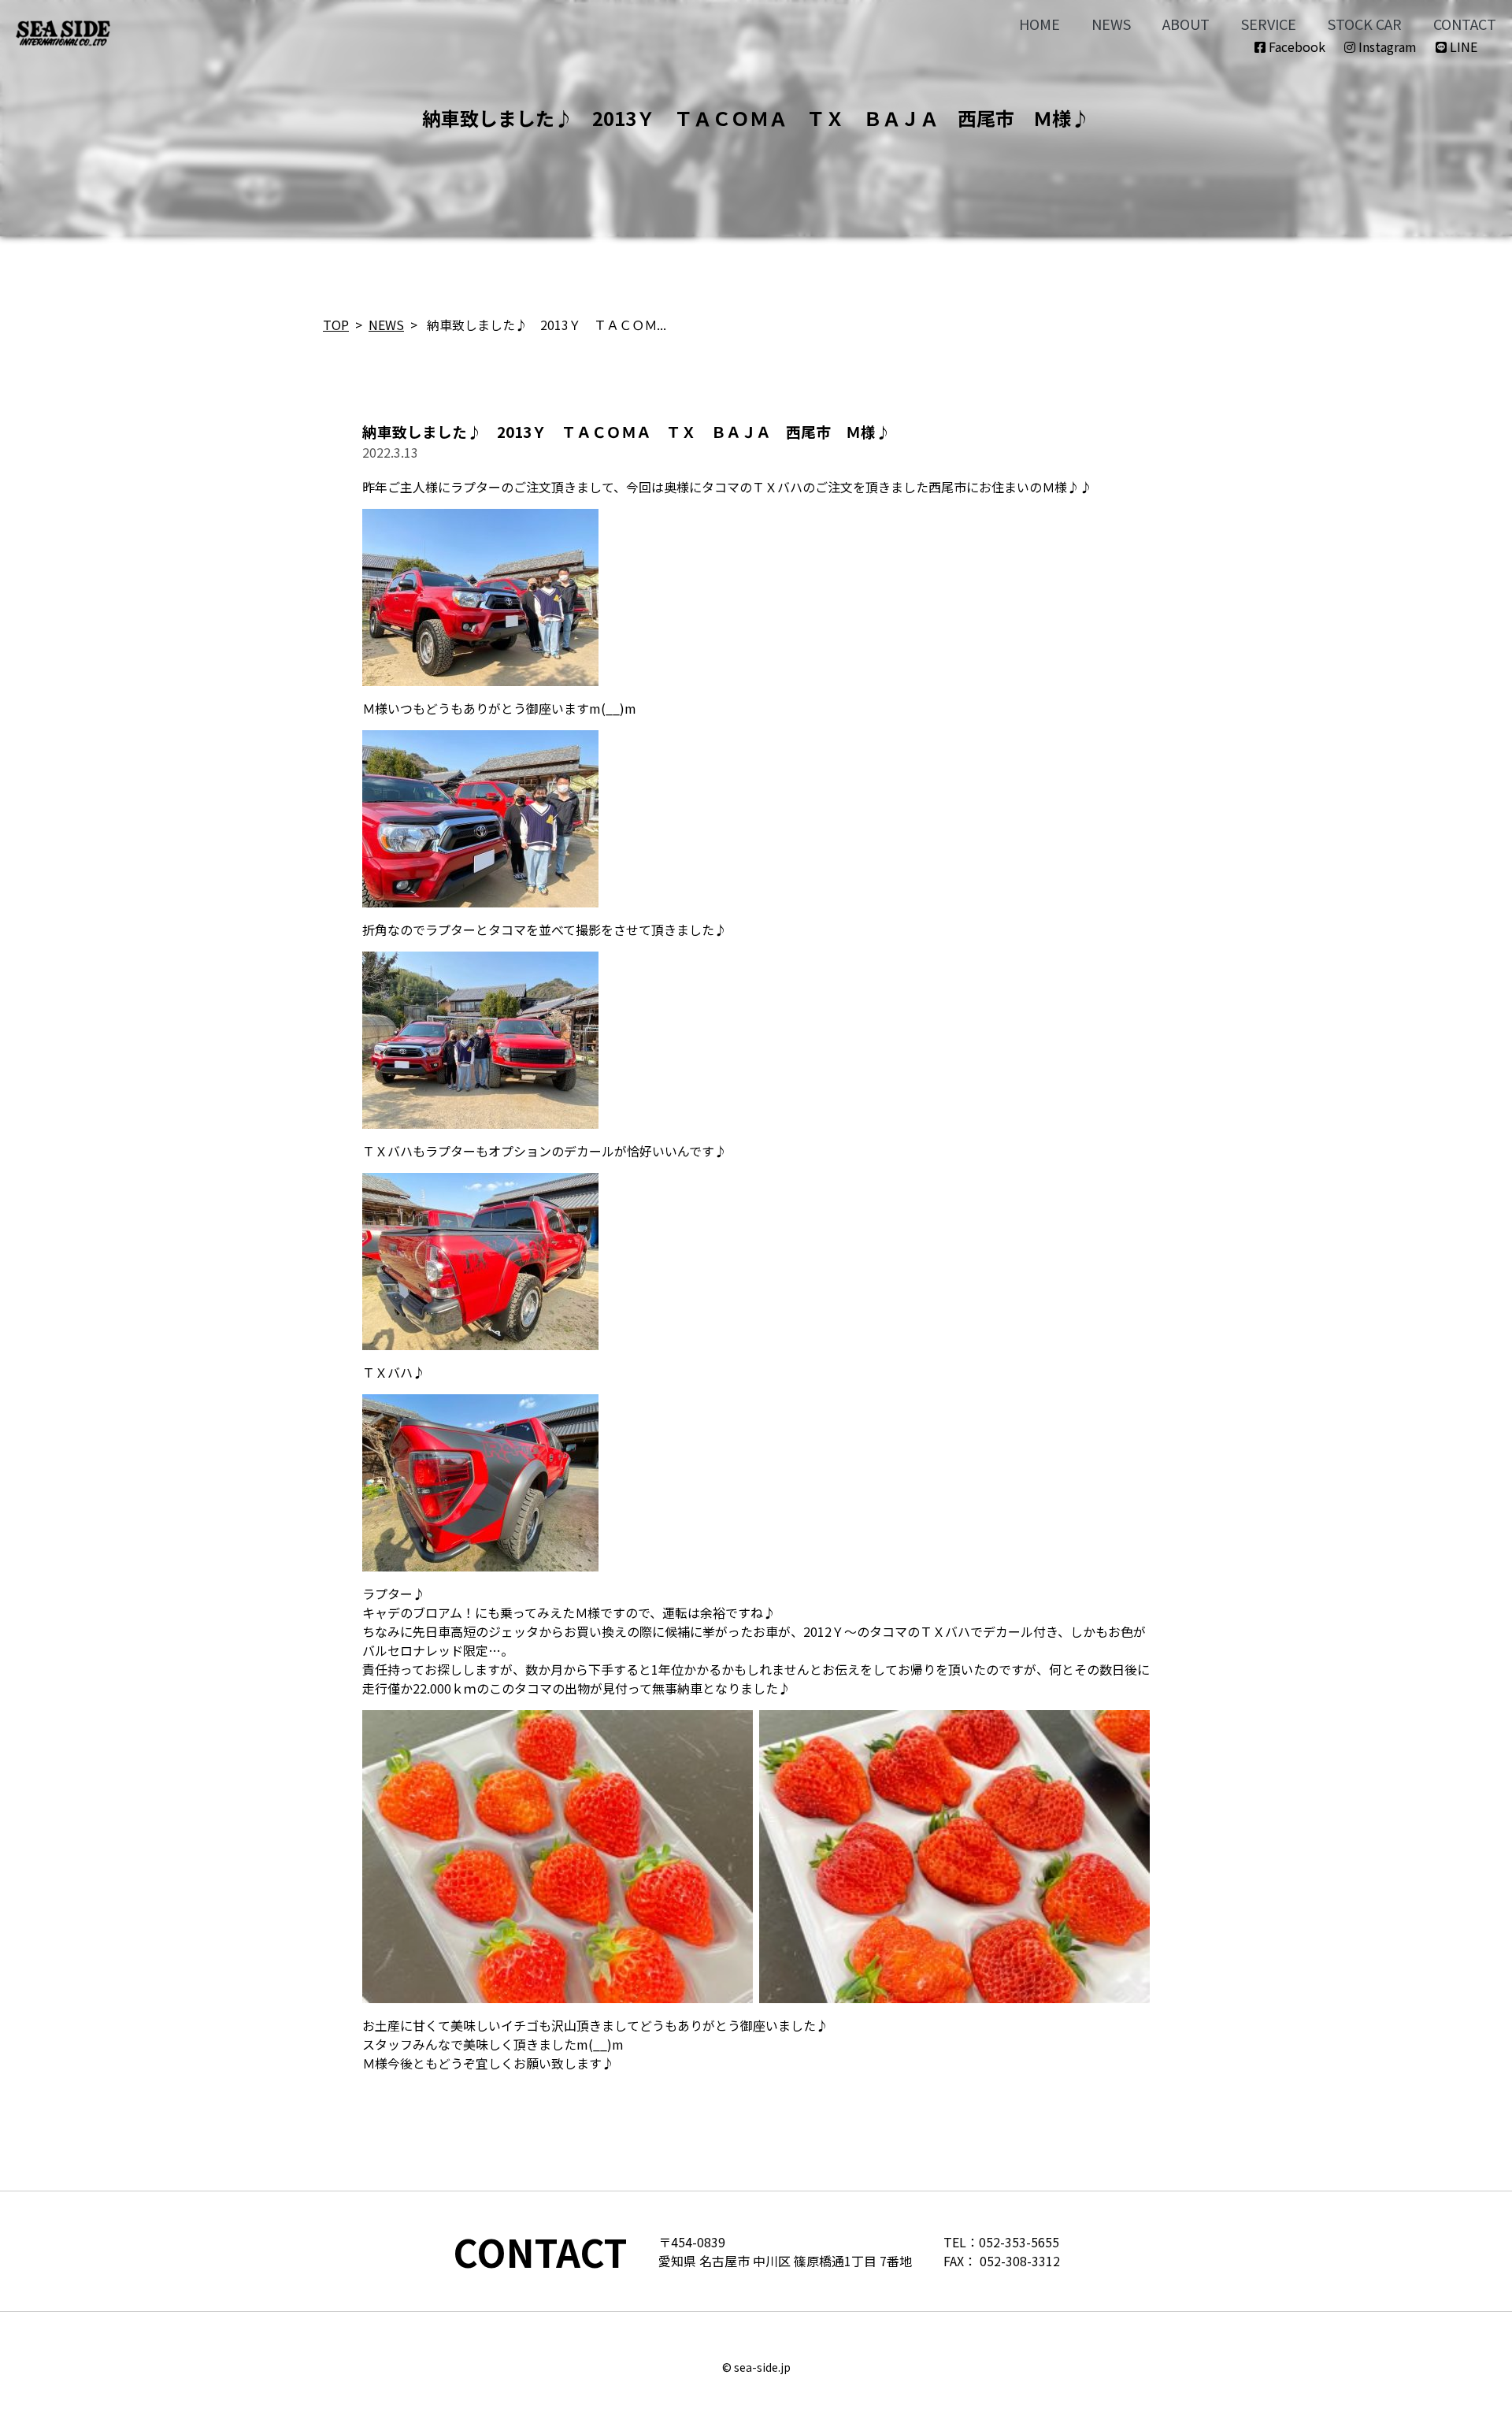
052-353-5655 (1019, 2242)
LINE (1462, 46)
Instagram (1386, 46)
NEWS (1111, 24)
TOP (336, 325)
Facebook (1295, 46)
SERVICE (1269, 24)
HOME (1039, 24)
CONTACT (1465, 24)
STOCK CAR (1365, 24)
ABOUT (1186, 24)
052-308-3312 (1020, 2261)
